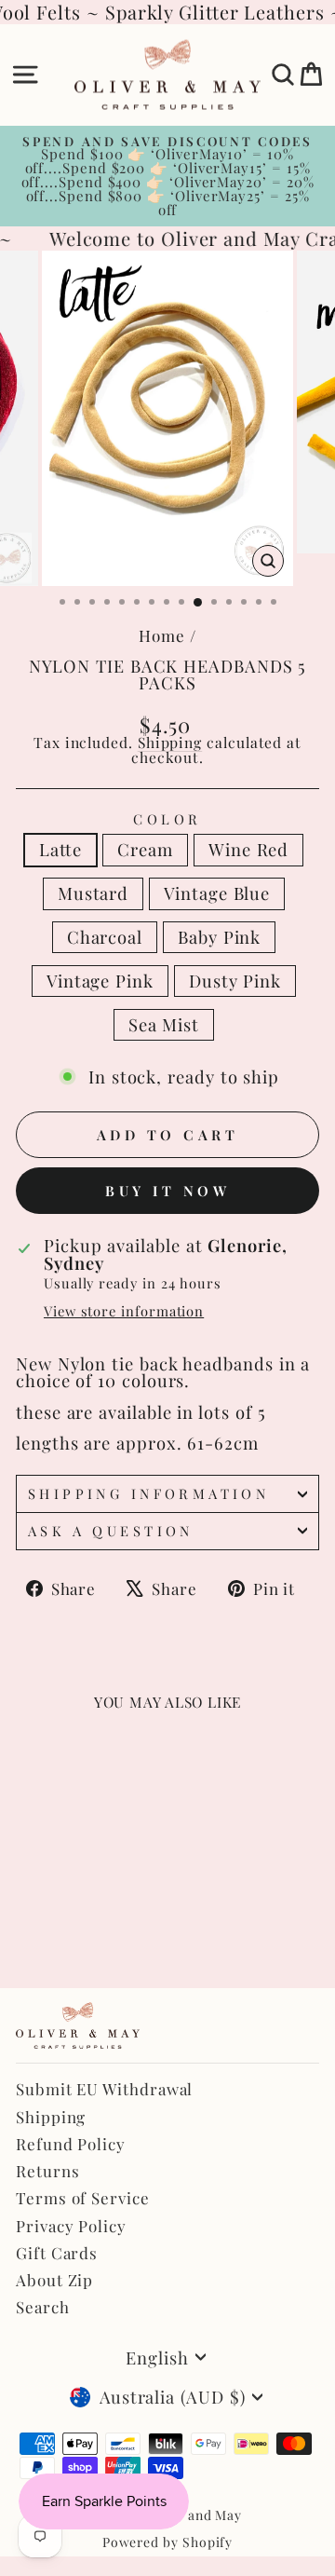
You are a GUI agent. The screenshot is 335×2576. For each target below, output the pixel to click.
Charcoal (105, 937)
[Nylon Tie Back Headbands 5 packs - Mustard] (91, 1911)
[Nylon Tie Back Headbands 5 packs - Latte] (27, 1911)
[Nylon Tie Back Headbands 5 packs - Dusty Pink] (91, 1929)
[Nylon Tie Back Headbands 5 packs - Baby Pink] (48, 1929)
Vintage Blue (217, 893)
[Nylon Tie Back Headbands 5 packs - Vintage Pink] (69, 1929)
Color (167, 819)
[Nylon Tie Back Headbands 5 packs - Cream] (48, 1911)
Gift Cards (57, 2253)
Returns (47, 2171)
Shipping (170, 742)
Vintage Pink (100, 981)
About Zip (54, 2280)
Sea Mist (164, 1024)
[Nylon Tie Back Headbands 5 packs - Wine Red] (69, 1911)
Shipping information (148, 1493)
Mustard (93, 893)
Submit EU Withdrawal (104, 2089)
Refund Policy (71, 2144)
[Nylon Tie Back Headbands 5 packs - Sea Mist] (112, 1929)
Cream (145, 849)
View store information (124, 1311)
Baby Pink (219, 937)
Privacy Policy (71, 2226)
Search (43, 2307)
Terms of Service (83, 2198)
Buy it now (167, 1191)
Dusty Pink (235, 981)
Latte (61, 849)
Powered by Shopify (168, 2542)
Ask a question (111, 1531)
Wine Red (248, 849)
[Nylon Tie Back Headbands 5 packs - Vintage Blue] (112, 1911)
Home (162, 635)
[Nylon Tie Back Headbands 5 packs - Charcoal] (27, 1929)
